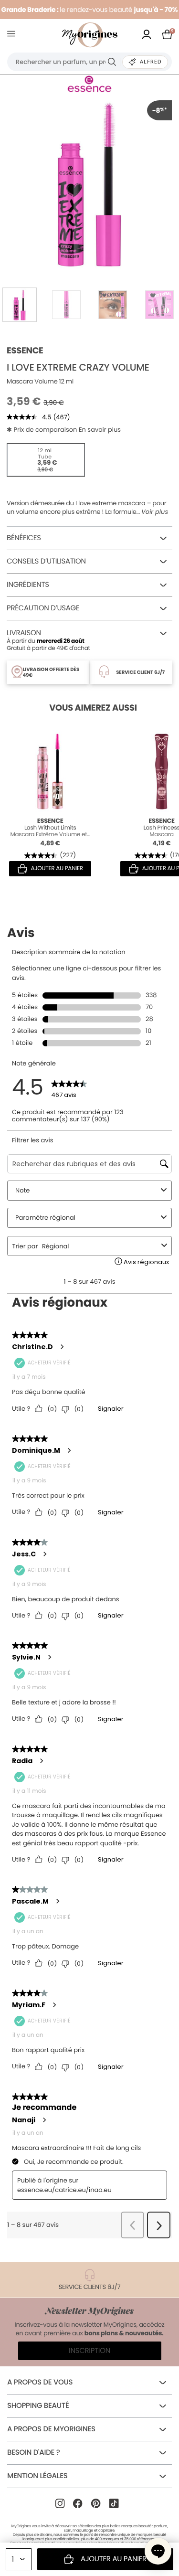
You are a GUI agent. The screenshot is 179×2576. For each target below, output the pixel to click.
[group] (89, 183)
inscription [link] (89, 2351)
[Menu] (13, 35)
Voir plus (155, 512)
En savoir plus (100, 430)
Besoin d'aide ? (33, 2453)
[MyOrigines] (90, 35)
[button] (158, 2551)
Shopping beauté (38, 2406)
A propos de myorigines (51, 2429)
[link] (147, 35)
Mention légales (37, 2476)
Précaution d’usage (43, 608)
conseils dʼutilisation (46, 561)
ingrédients (28, 585)
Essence (25, 351)
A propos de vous (40, 2382)
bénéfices (24, 538)
